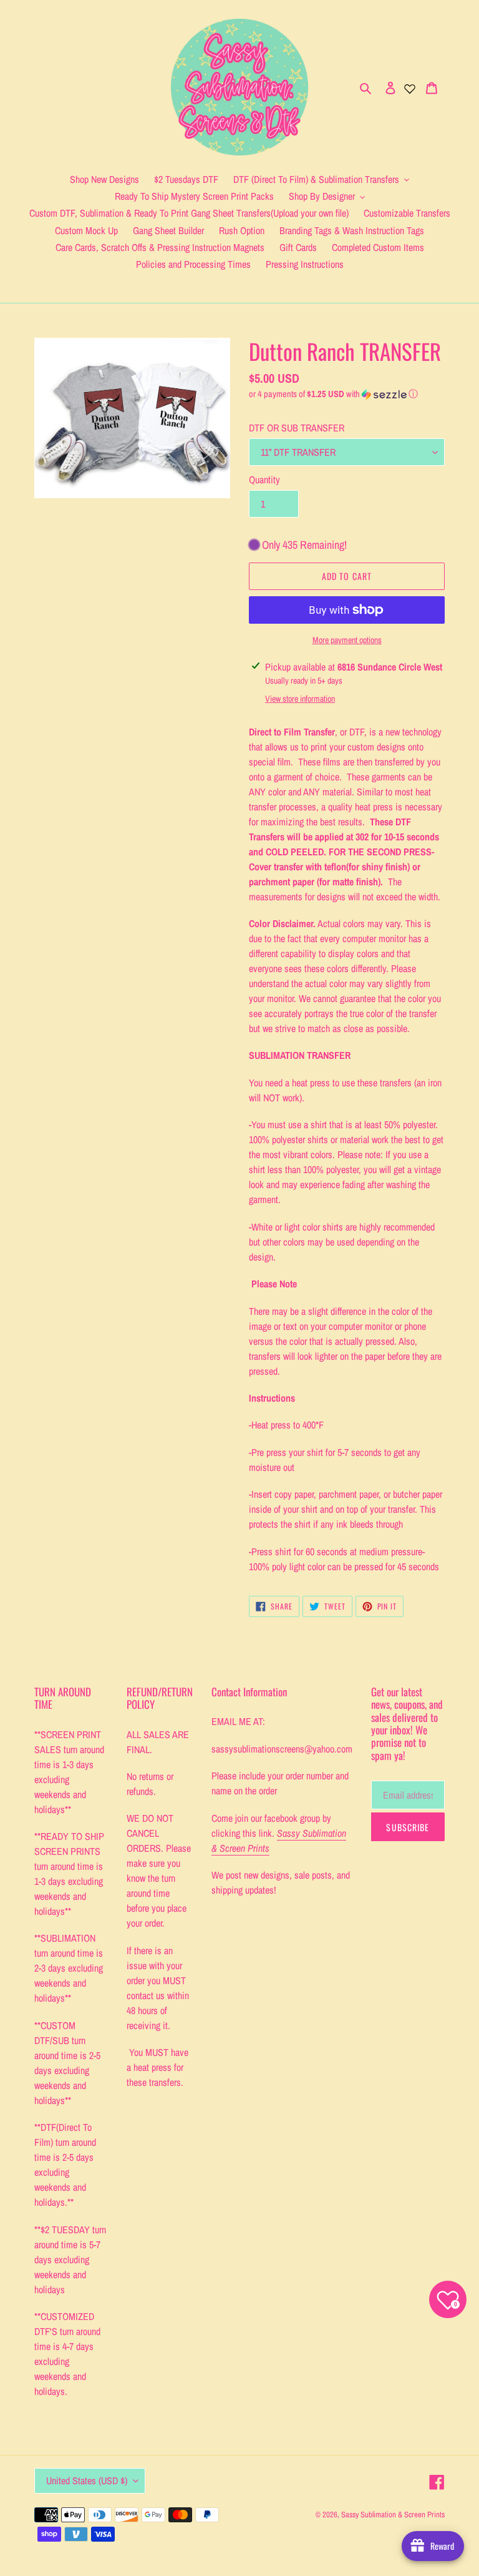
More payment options (347, 640)
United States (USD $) (87, 2480)
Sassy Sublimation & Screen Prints (393, 2515)
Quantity (264, 479)
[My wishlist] (410, 87)
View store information (300, 699)
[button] (333, 394)
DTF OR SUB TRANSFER (297, 428)
